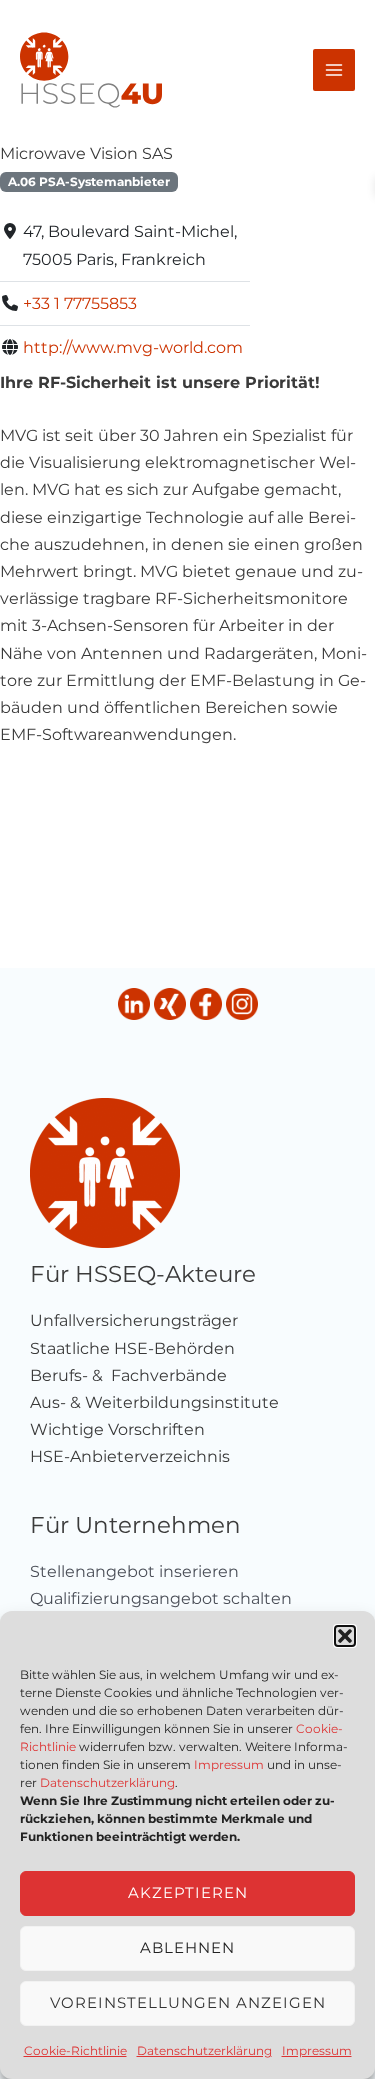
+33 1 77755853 (80, 303)
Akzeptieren (188, 1892)
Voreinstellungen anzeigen (188, 2002)
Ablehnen (187, 1947)
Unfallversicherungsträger (134, 1320)
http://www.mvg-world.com (133, 347)
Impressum (229, 1764)
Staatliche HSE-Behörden (132, 1348)
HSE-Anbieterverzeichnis (130, 1456)
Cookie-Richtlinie (75, 2050)
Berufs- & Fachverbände (128, 1375)
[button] (345, 1636)
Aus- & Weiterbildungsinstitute (154, 1402)
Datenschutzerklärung (107, 1782)
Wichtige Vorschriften (117, 1429)
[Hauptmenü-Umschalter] (334, 70)
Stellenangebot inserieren (134, 1571)
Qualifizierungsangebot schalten (161, 1598)
